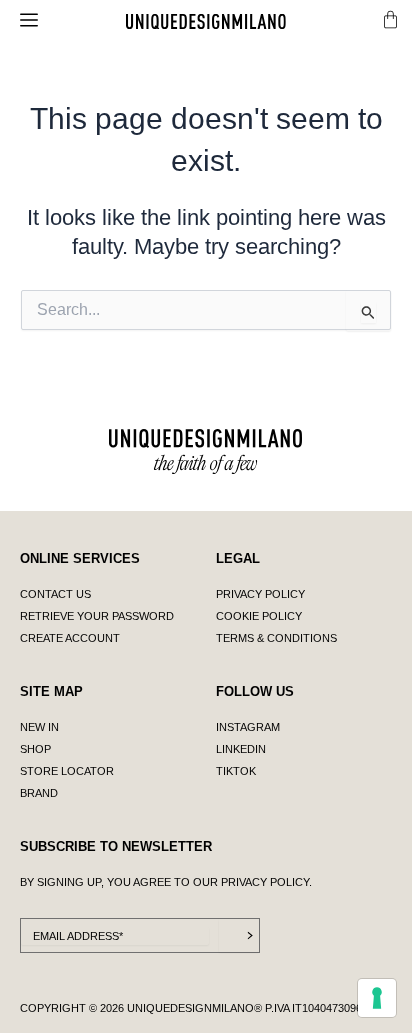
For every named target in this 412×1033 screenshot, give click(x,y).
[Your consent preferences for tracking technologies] (377, 998)
